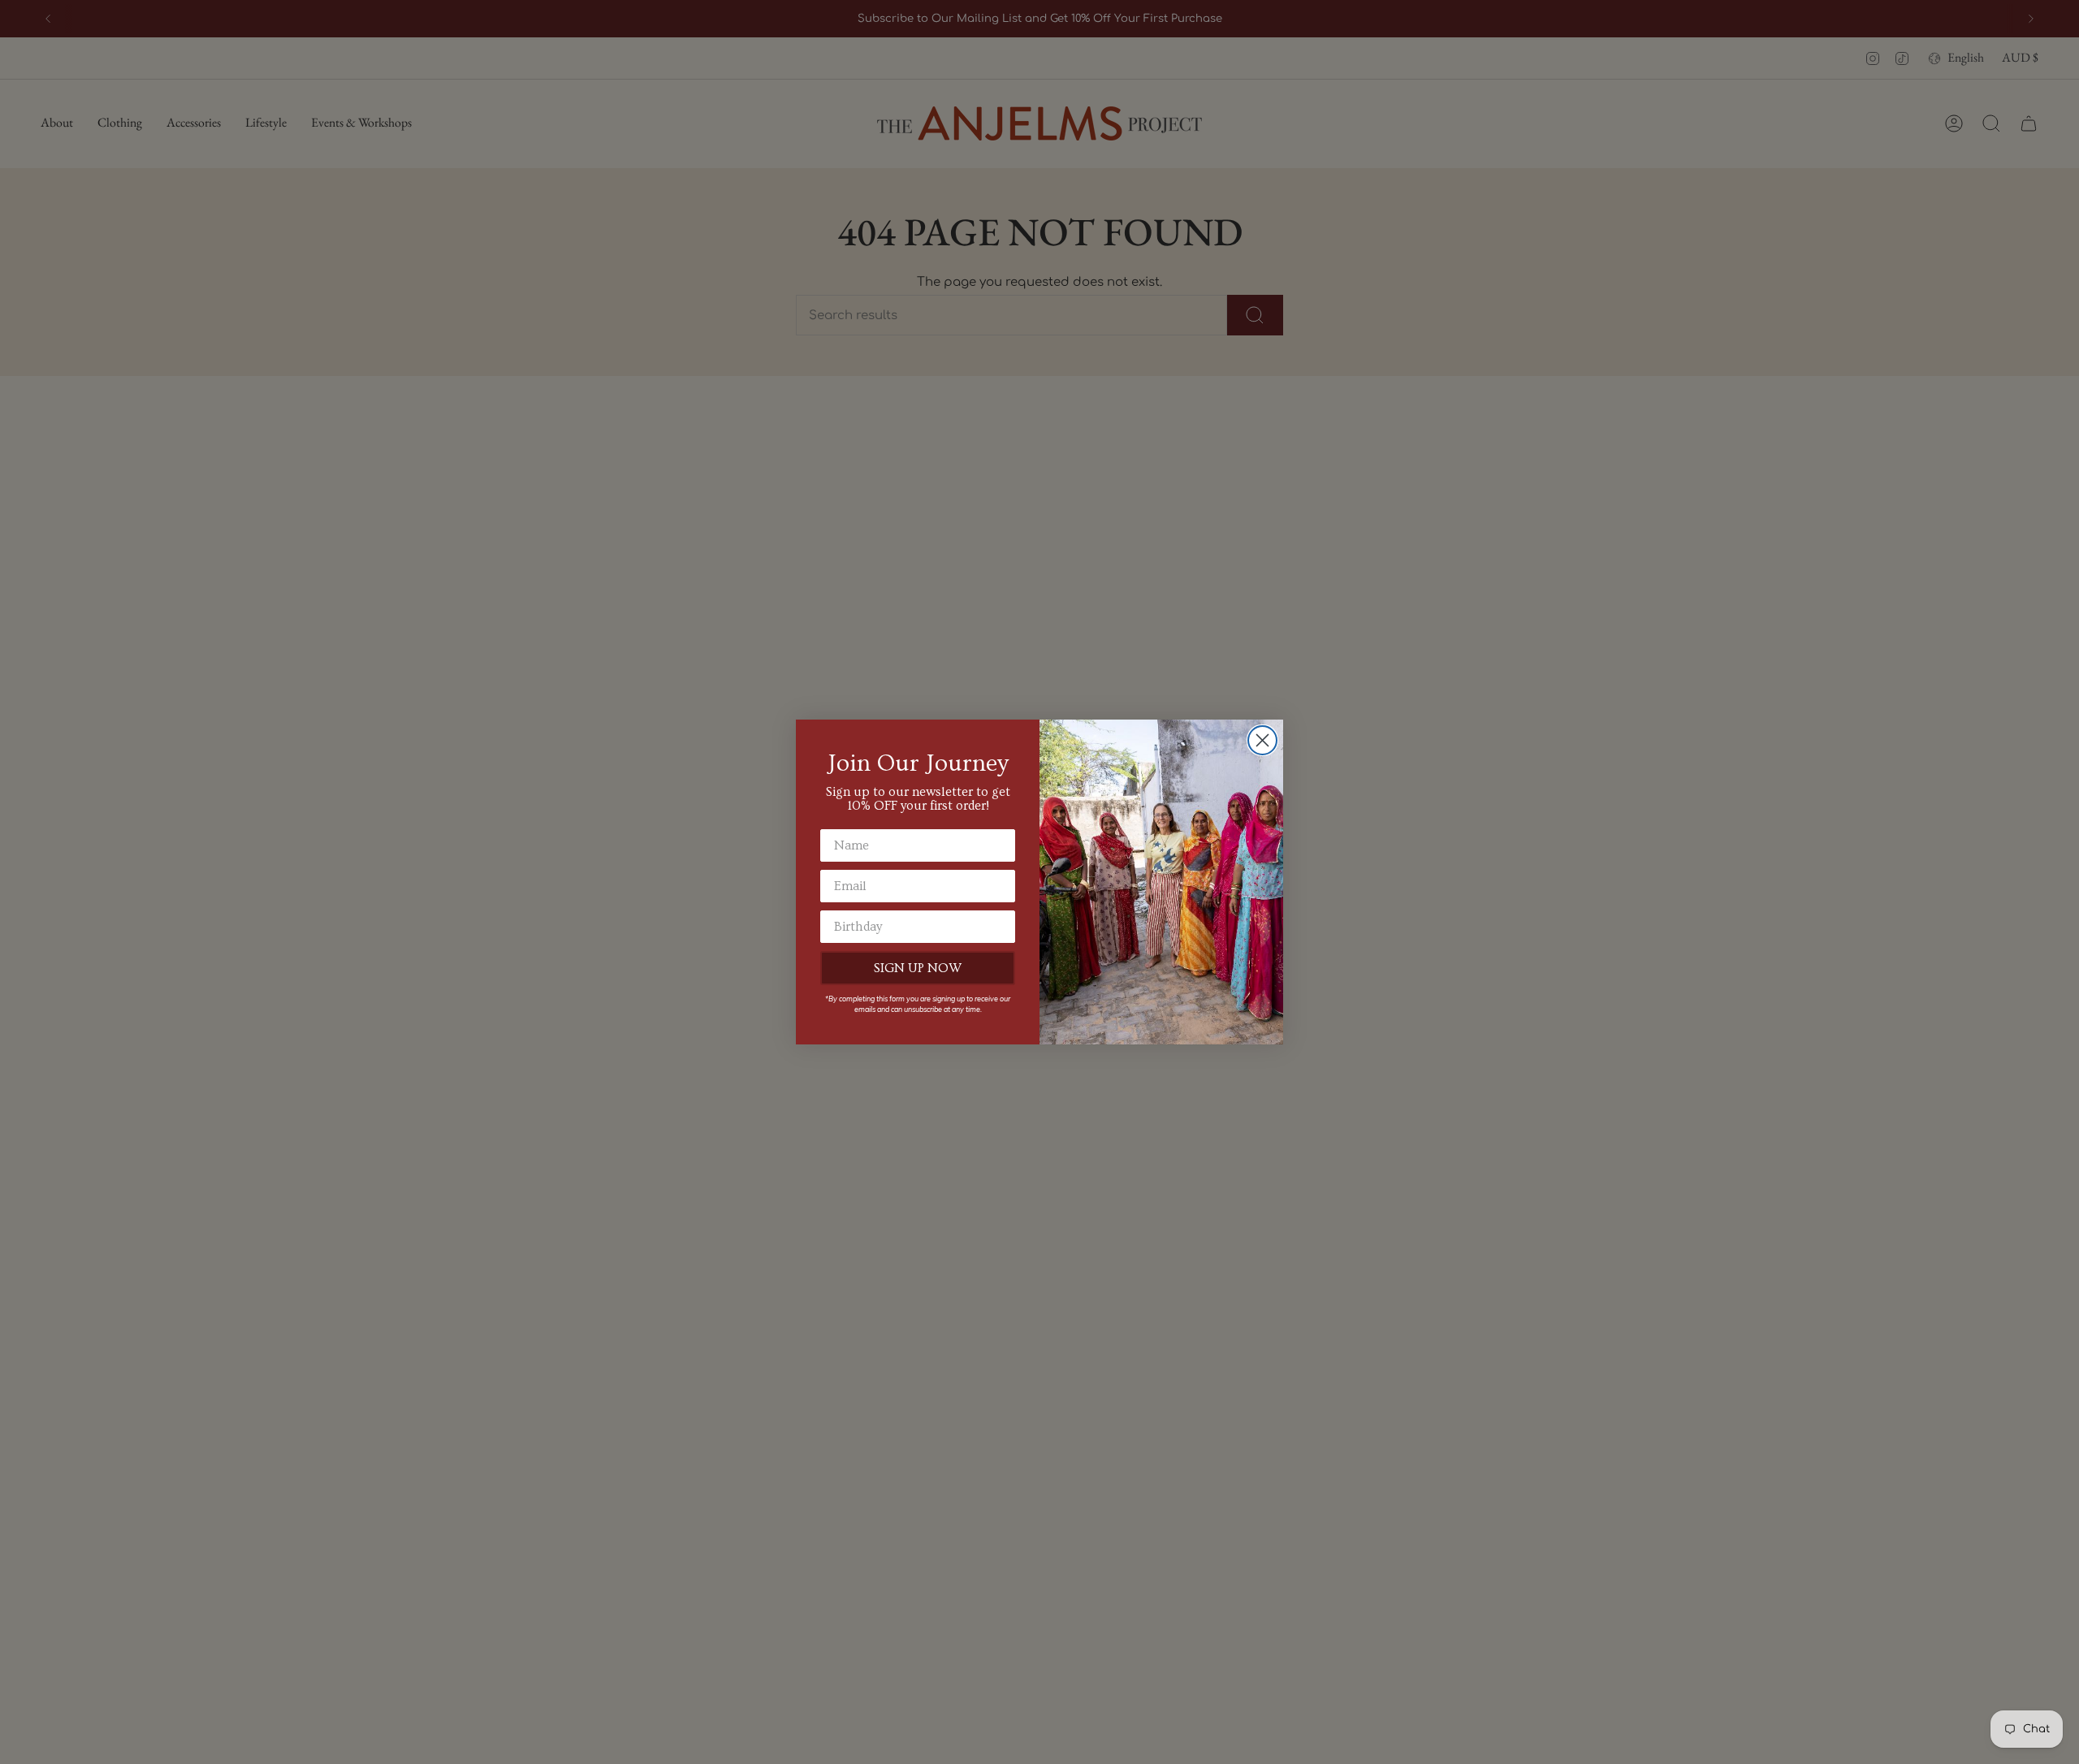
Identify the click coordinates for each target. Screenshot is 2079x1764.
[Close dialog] (1262, 740)
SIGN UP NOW (918, 968)
